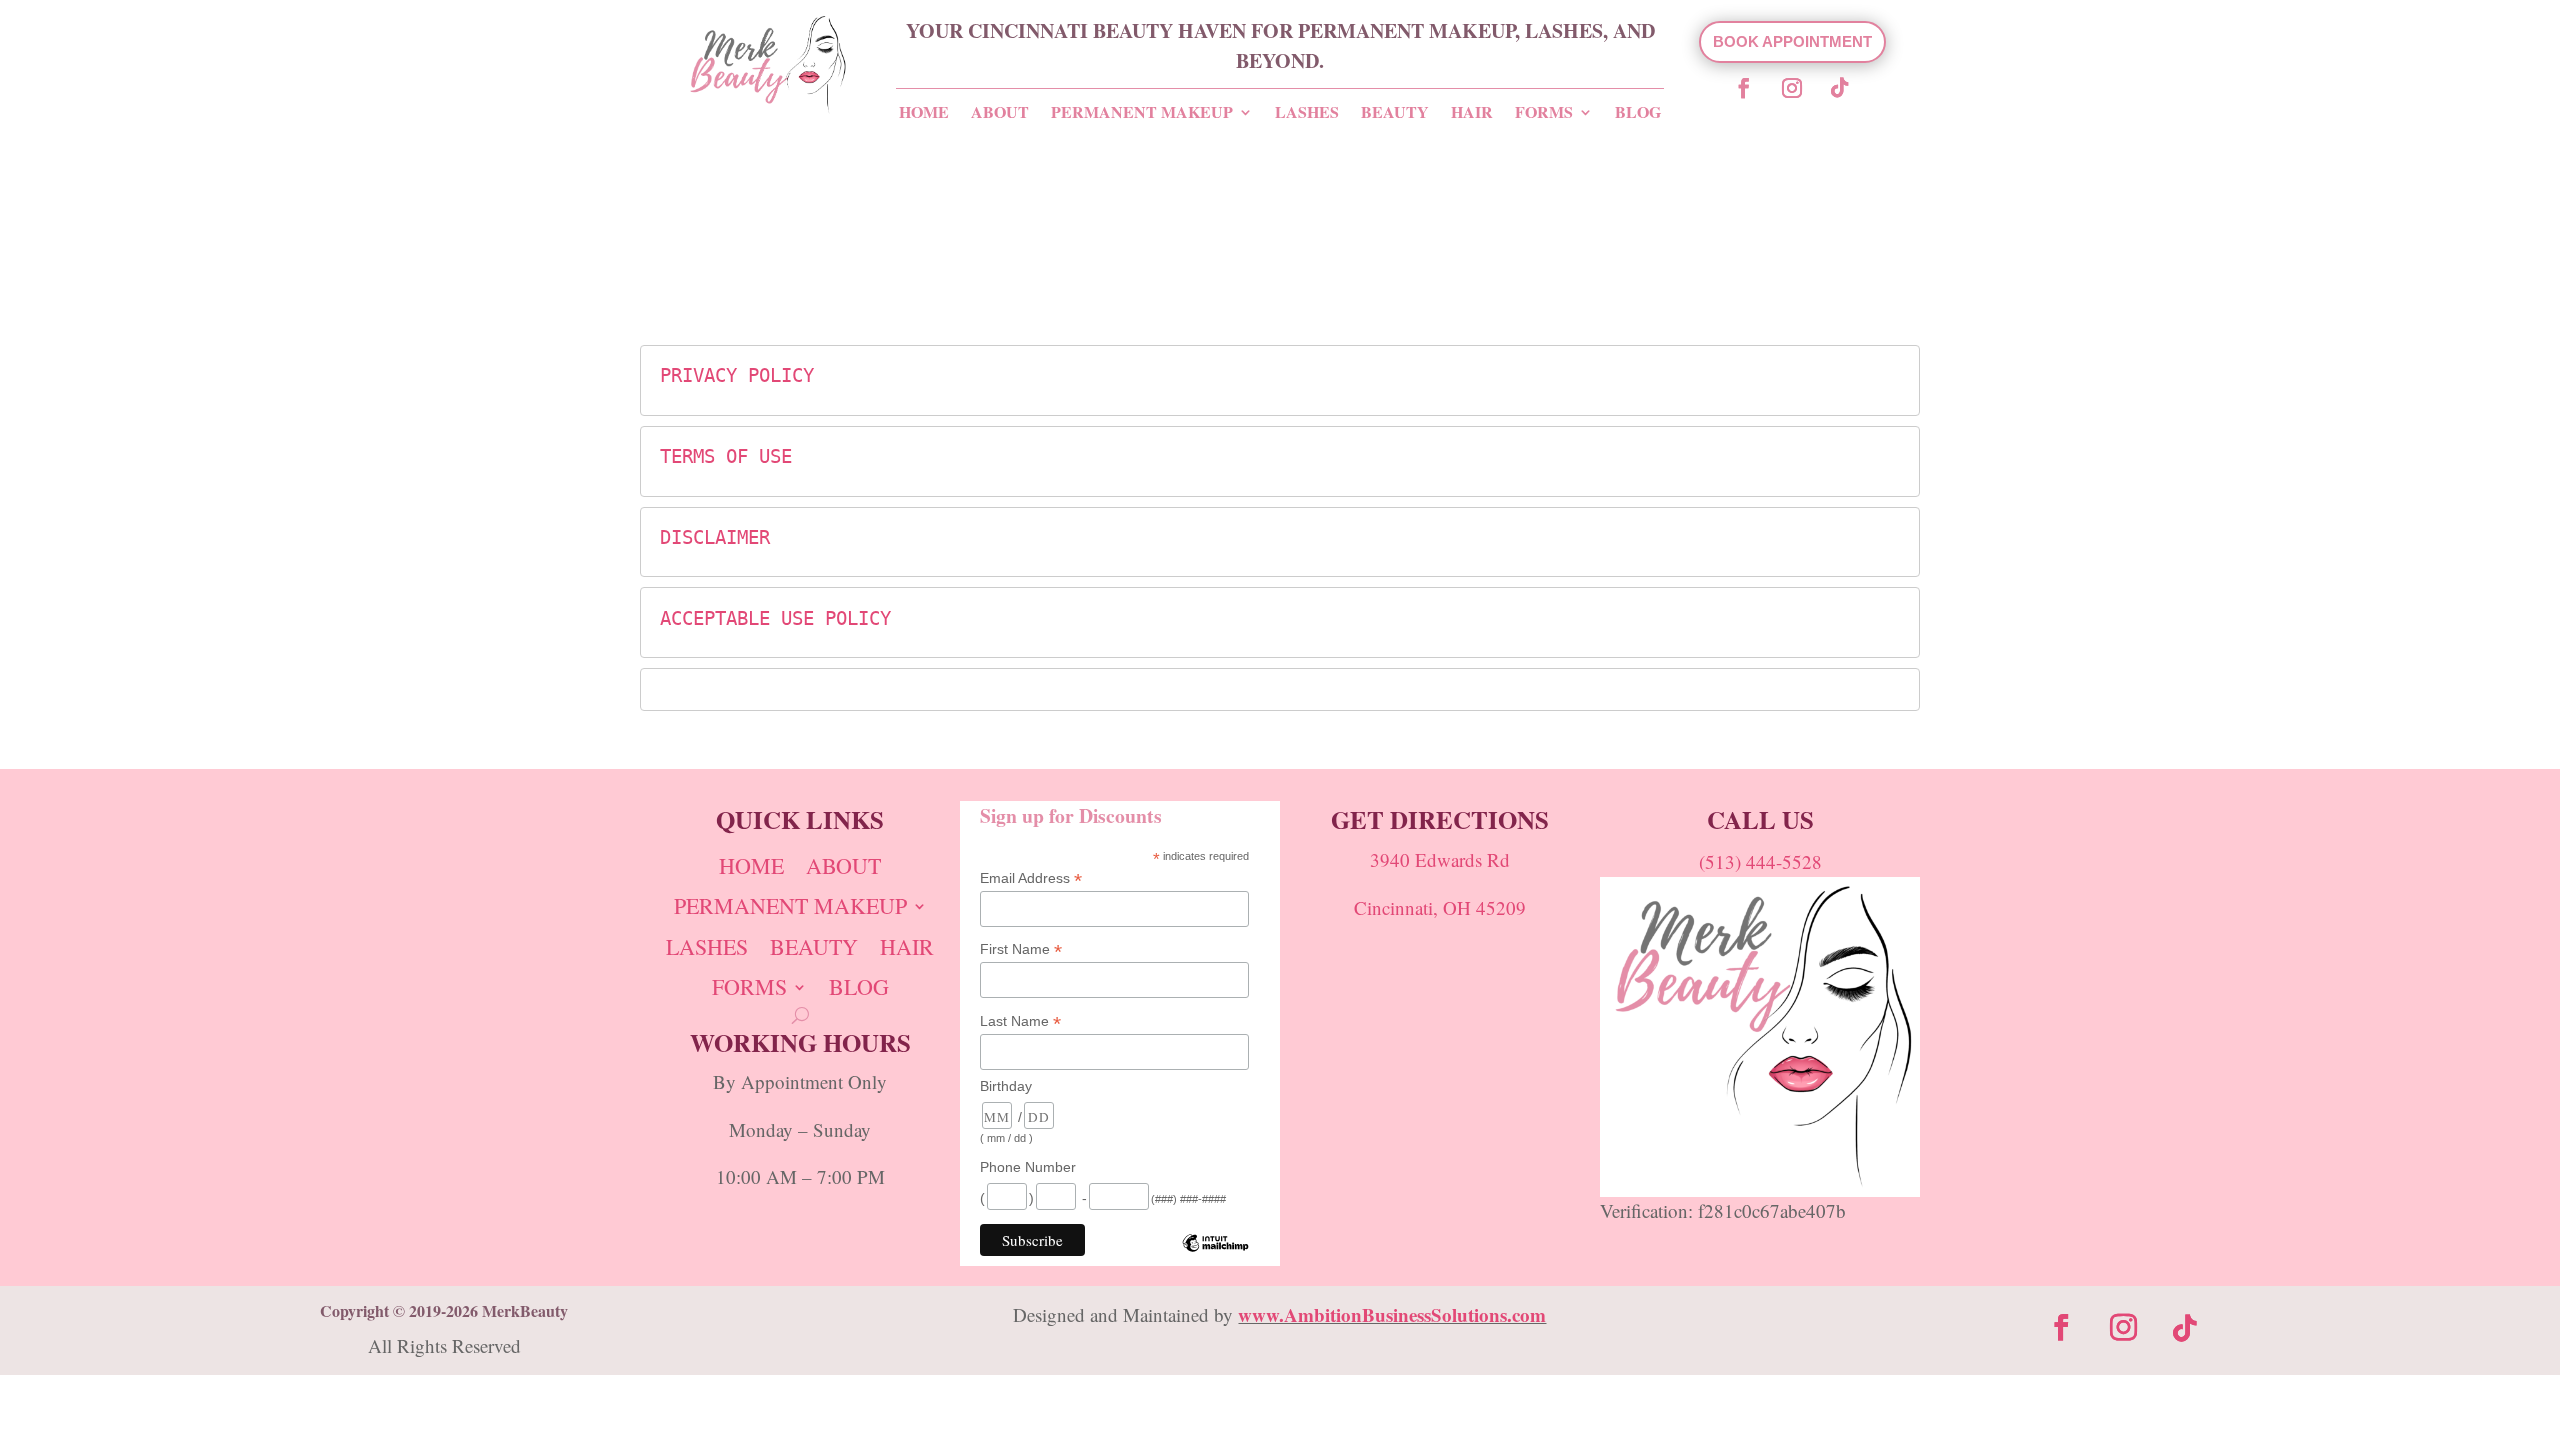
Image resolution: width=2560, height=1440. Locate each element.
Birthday (1006, 1086)
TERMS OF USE (726, 456)
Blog (1638, 112)
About (1000, 112)
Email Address (1031, 878)
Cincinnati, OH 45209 (1440, 907)
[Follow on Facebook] (1744, 88)
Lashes (1307, 112)
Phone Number (1028, 1167)
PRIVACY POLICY (737, 375)
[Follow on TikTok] (1840, 88)
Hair (1472, 112)
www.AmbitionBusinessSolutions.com (1392, 1314)
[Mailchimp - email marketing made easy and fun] (1215, 1258)
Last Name (1020, 1021)
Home (924, 112)
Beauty (1395, 112)
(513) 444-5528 (1760, 861)
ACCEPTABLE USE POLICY (775, 618)
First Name (1021, 949)
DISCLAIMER (715, 537)
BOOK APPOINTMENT (1792, 41)
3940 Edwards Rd (1440, 859)
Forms (1544, 112)
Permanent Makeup (1142, 112)
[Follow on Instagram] (1792, 88)
